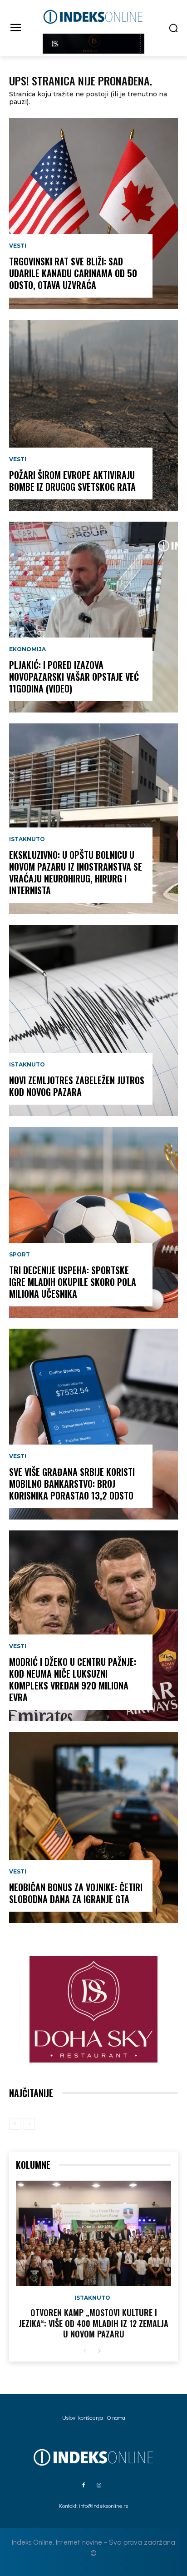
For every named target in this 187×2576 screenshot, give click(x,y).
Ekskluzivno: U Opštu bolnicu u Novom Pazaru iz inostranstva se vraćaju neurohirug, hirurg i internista (76, 872)
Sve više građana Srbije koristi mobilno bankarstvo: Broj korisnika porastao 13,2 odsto (72, 1484)
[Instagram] (99, 2486)
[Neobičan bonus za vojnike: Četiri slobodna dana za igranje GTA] (93, 1828)
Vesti (18, 246)
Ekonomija (27, 649)
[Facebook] (84, 2486)
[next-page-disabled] (29, 2124)
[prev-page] (15, 2124)
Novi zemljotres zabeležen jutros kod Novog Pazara (77, 1086)
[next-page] (99, 2351)
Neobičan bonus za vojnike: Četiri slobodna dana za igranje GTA (76, 1893)
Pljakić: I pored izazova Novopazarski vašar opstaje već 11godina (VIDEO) (74, 677)
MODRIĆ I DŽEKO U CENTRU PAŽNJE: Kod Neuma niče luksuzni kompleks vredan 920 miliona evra (73, 1679)
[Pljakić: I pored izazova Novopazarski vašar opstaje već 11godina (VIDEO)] (93, 617)
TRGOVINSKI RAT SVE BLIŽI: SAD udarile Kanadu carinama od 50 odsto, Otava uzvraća (73, 273)
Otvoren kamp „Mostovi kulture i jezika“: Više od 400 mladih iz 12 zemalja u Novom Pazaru (93, 2323)
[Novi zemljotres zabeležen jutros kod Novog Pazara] (93, 1021)
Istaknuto (27, 839)
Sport (20, 1255)
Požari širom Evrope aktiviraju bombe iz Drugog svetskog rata (72, 481)
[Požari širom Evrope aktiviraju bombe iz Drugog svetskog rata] (93, 415)
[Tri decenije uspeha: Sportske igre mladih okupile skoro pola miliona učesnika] (93, 1222)
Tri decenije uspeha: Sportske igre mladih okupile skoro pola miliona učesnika (73, 1282)
